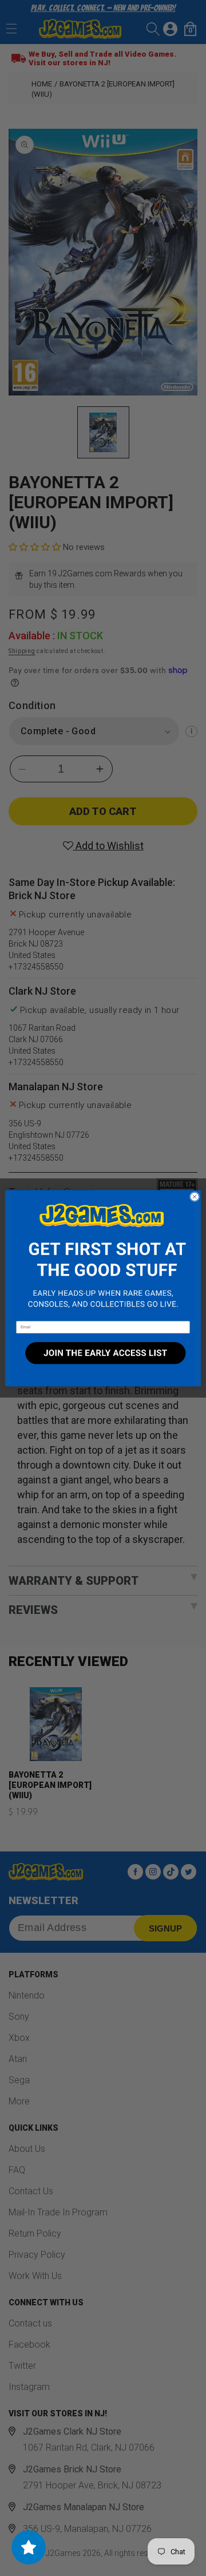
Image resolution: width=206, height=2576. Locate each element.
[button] (103, 1255)
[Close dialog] (194, 1196)
